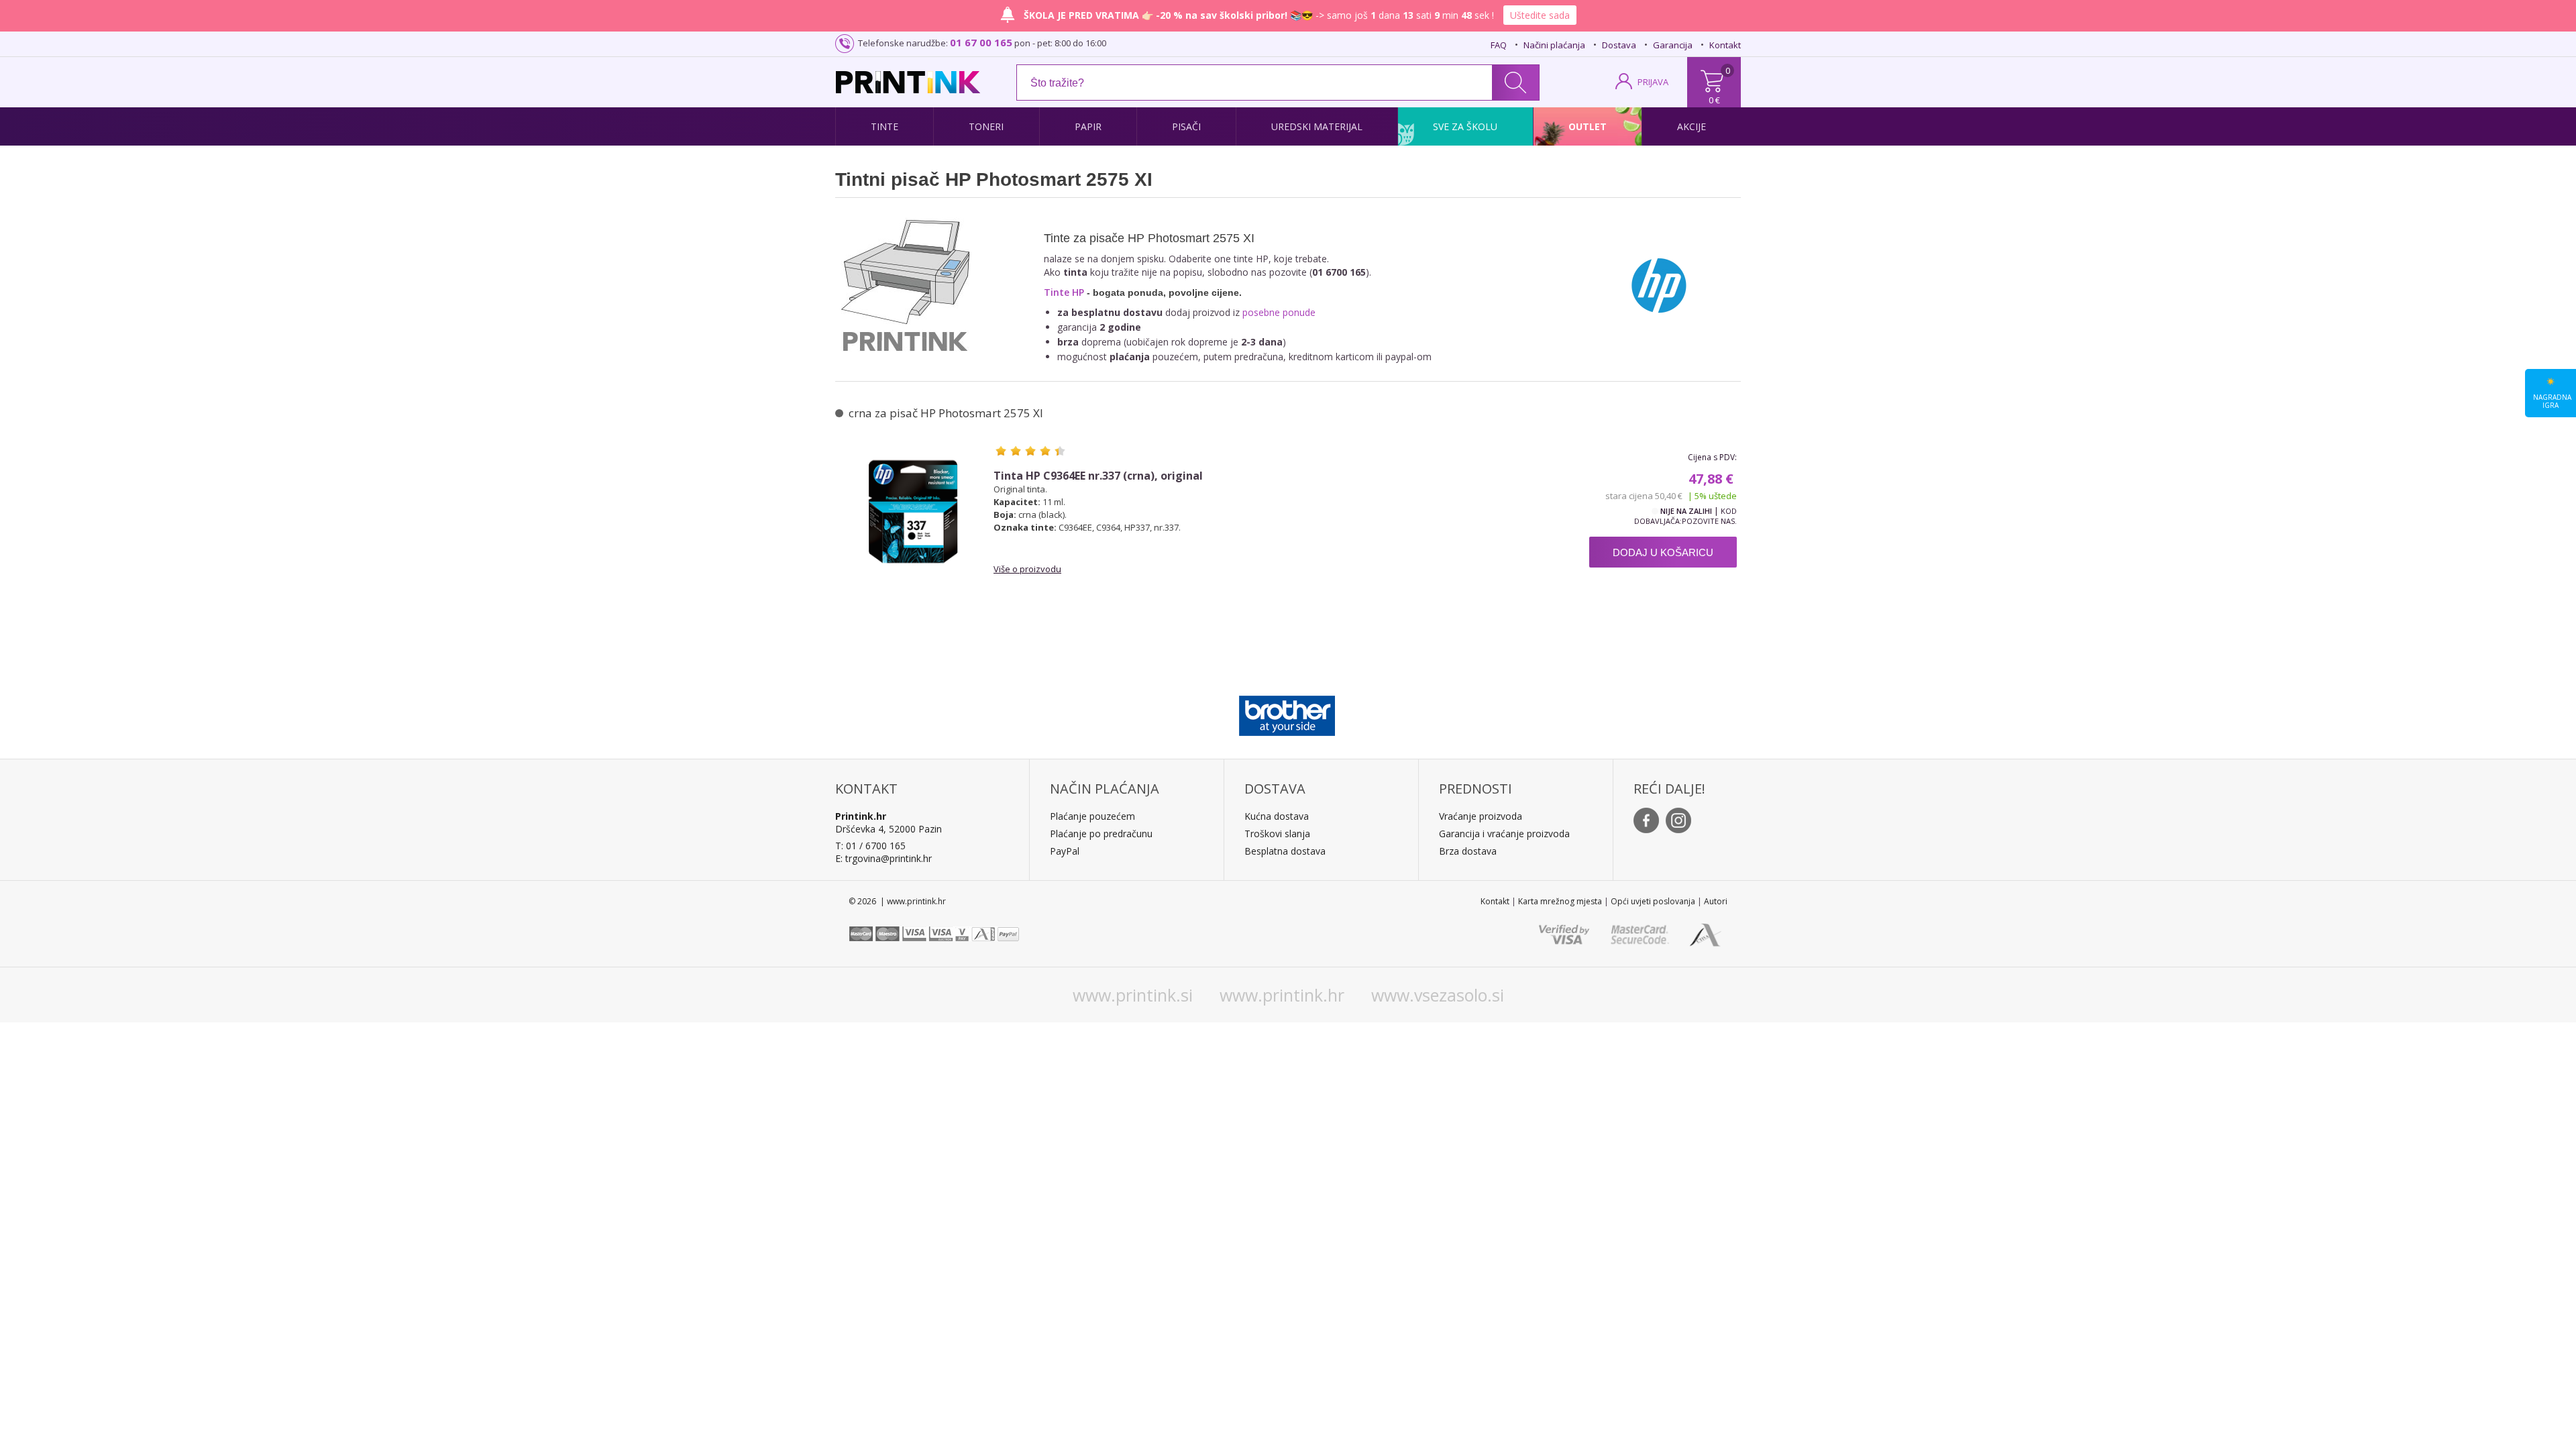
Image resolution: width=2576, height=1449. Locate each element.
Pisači (1186, 126)
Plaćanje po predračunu (1101, 834)
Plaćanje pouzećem (1092, 816)
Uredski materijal (1317, 126)
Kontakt (1725, 45)
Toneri (986, 126)
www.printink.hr (1282, 995)
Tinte (884, 126)
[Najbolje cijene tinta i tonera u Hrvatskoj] (908, 82)
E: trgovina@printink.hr (883, 858)
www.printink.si (1133, 995)
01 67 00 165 (981, 42)
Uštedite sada (1540, 15)
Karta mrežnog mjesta (1560, 901)
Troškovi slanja (1277, 834)
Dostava (1619, 45)
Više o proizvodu (1027, 569)
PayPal (1065, 851)
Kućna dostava (1277, 816)
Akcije (1692, 126)
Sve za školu (1465, 126)
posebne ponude (1279, 312)
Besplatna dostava (1285, 851)
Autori (1716, 901)
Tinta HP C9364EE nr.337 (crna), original (1098, 476)
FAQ (1499, 45)
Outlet (1588, 126)
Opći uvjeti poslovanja (1653, 901)
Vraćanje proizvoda (1481, 816)
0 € (1714, 100)
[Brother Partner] (1287, 712)
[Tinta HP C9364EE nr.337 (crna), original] (913, 511)
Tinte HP (1064, 292)
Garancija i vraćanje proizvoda (1504, 834)
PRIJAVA (1653, 82)
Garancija (1673, 45)
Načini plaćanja (1554, 45)
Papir (1088, 126)
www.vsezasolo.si (1438, 995)
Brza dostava (1468, 851)
